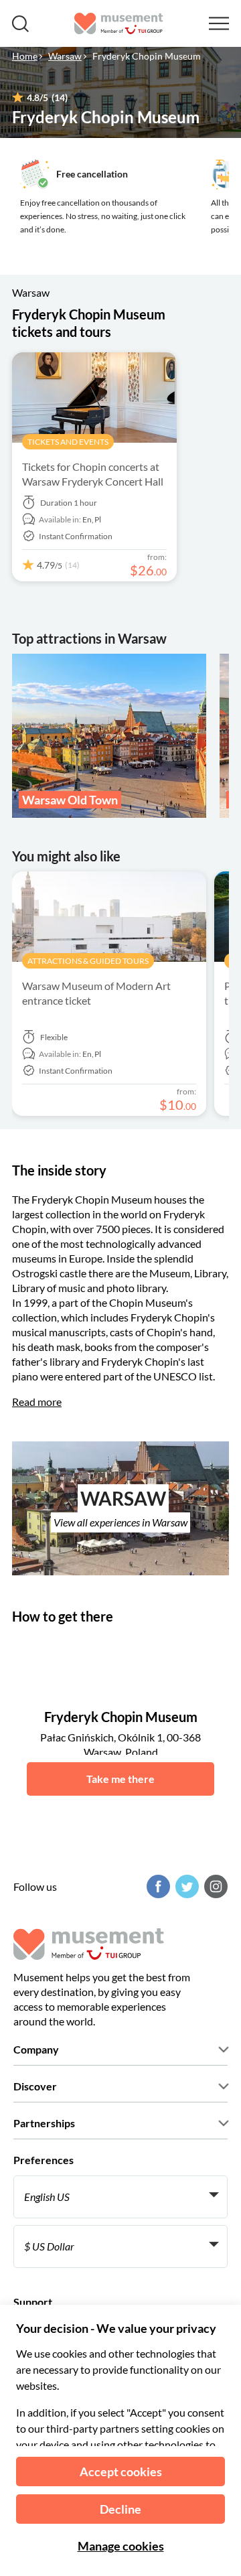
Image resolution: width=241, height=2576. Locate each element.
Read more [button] (37, 1402)
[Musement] (119, 23)
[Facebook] (157, 1886)
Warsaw (65, 56)
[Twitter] (185, 1886)
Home (25, 56)
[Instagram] (214, 1886)
